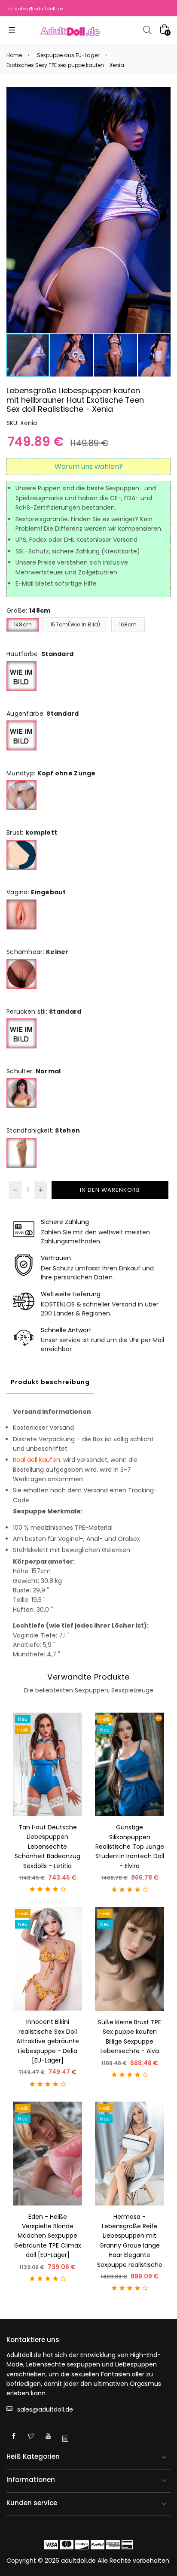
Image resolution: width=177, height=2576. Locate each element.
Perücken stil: (44, 1012)
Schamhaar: (38, 952)
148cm (23, 624)
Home (14, 55)
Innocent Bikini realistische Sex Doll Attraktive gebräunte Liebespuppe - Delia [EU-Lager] (48, 2041)
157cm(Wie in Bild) (75, 624)
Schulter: (34, 1071)
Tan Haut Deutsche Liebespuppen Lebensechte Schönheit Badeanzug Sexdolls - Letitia (47, 1847)
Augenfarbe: (43, 714)
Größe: (28, 611)
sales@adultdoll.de (39, 9)
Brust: (32, 832)
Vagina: (36, 892)
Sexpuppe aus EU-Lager (68, 55)
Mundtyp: (51, 773)
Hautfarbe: (40, 654)
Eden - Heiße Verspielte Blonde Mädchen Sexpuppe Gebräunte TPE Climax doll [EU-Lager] (48, 2236)
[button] (163, 210)
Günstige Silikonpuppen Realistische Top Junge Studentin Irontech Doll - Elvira (130, 1847)
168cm (128, 624)
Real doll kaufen (37, 1460)
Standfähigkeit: (43, 1130)
